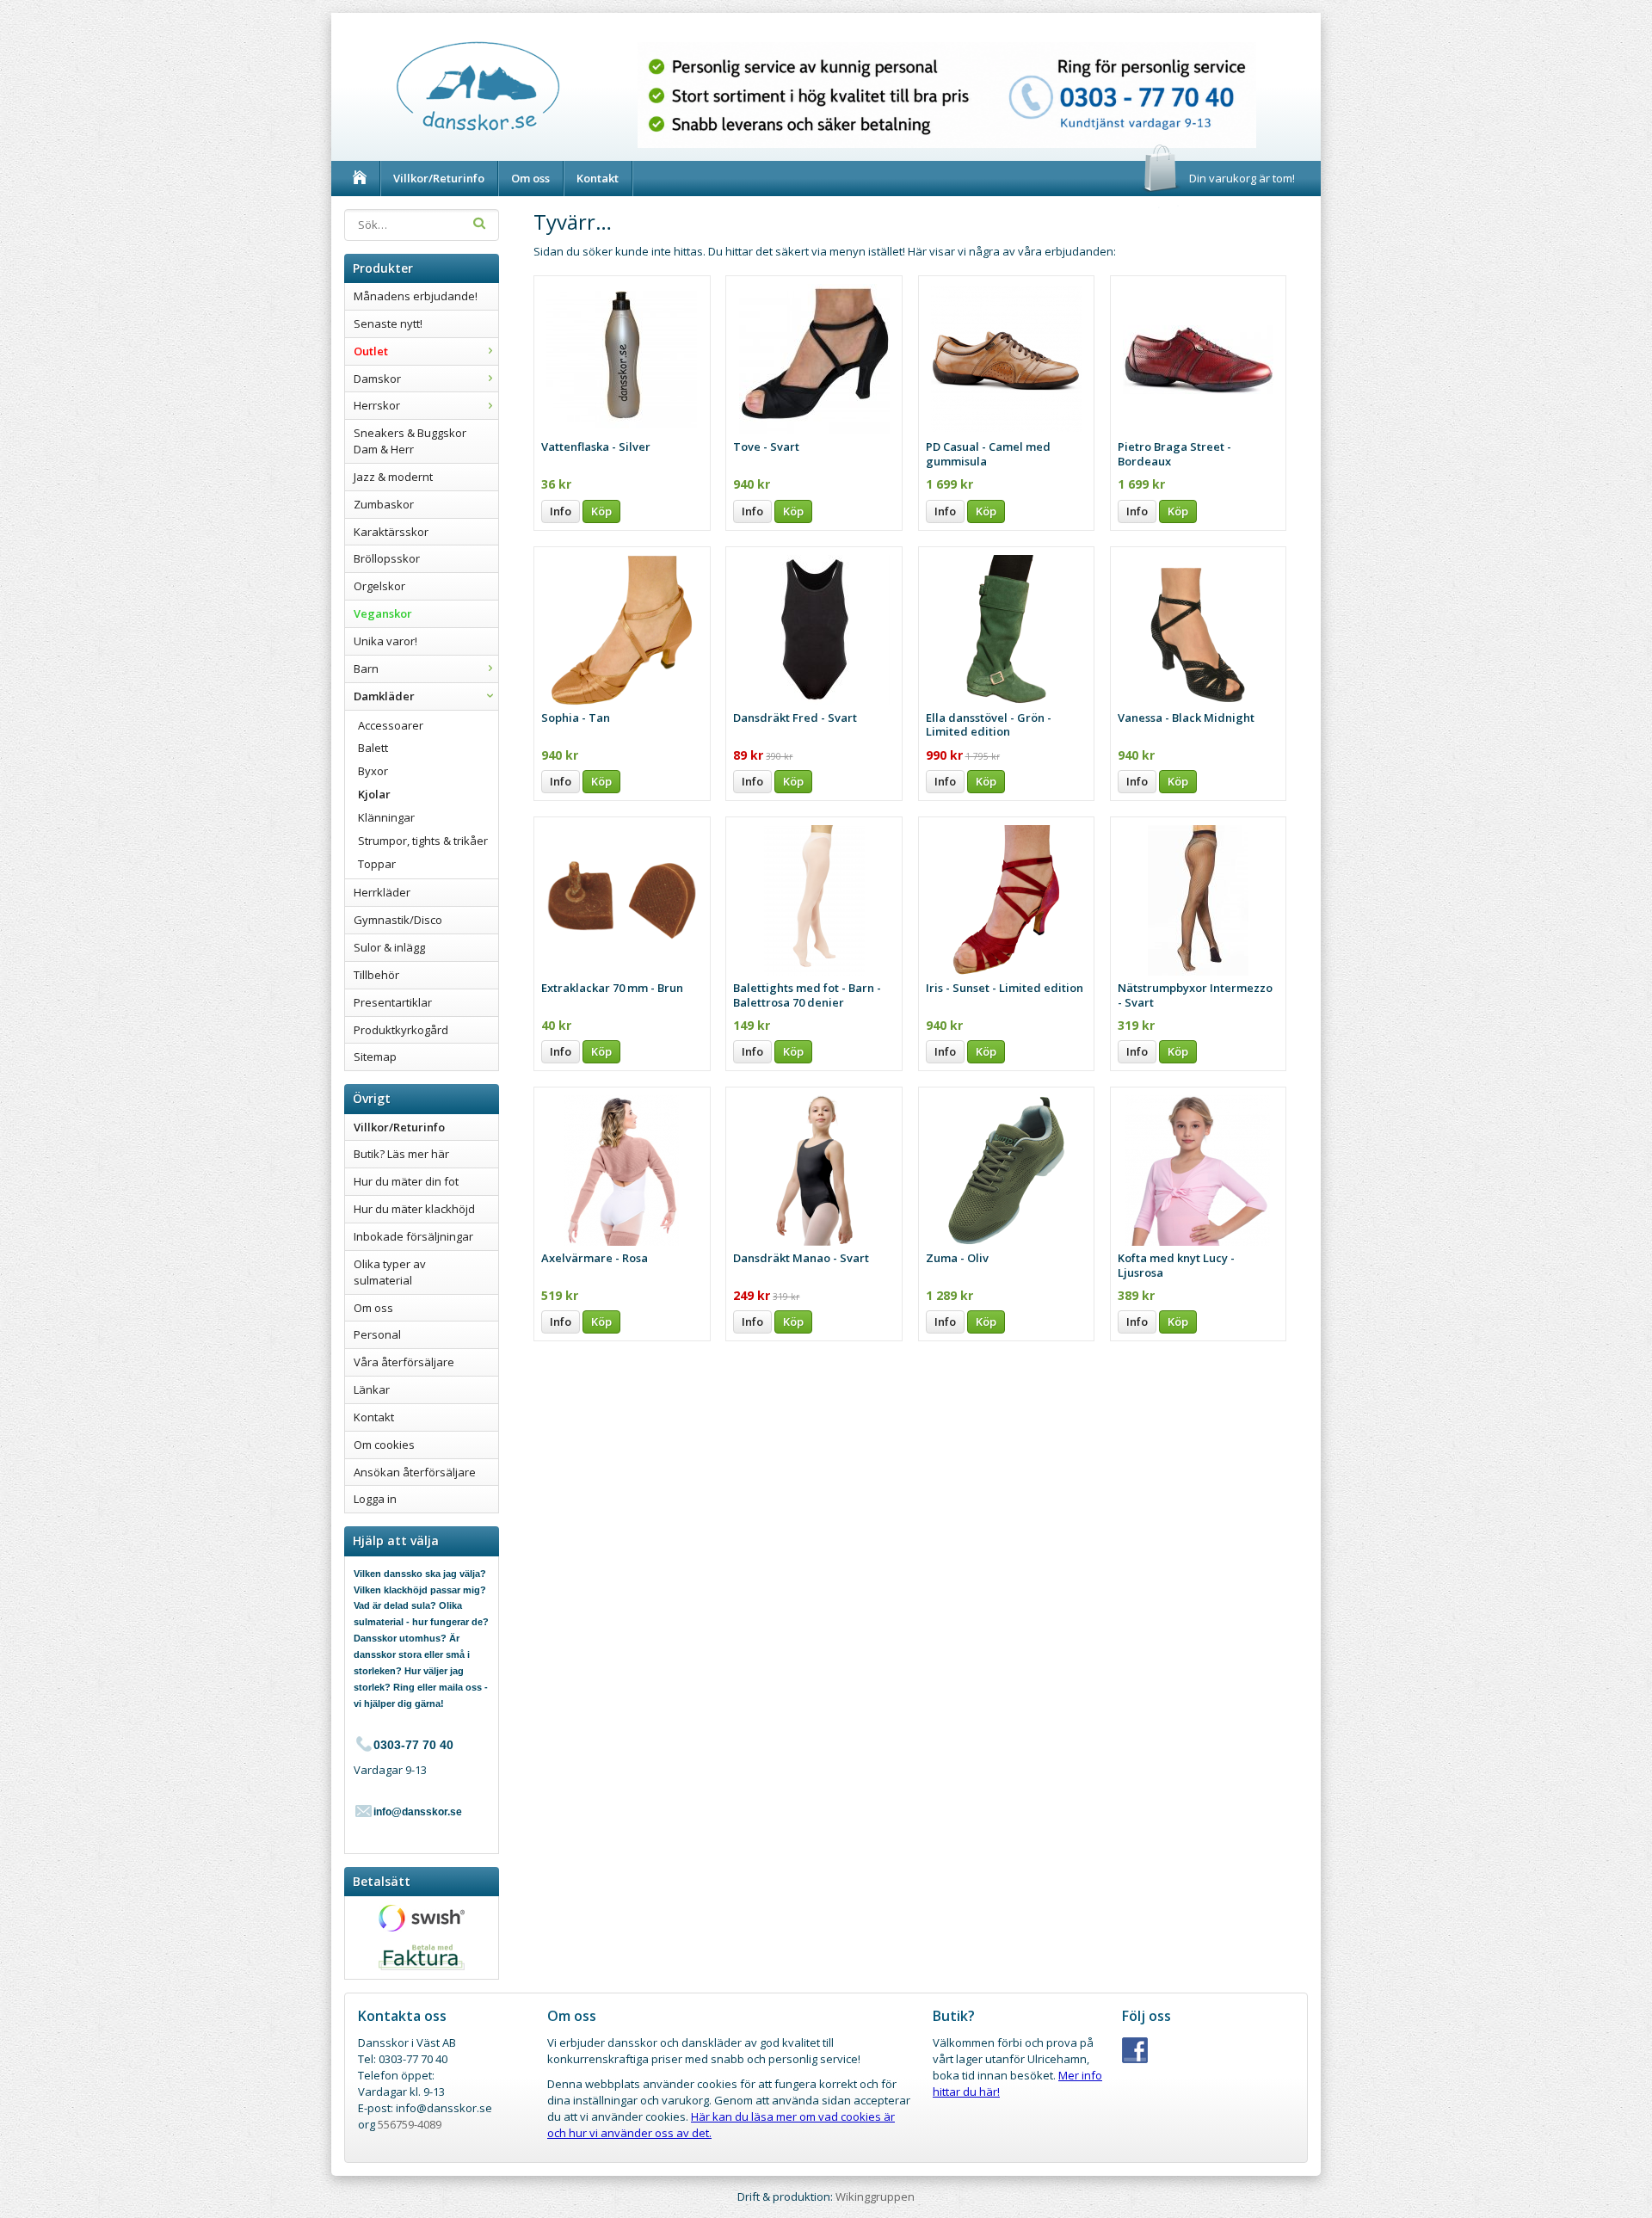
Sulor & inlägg (389, 947)
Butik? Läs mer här (401, 1154)
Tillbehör (376, 975)
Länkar (372, 1389)
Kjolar (374, 794)
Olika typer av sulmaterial (390, 1272)
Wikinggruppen (875, 2196)
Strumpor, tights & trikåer (423, 841)
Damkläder (384, 696)
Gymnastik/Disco (398, 920)
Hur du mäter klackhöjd (414, 1209)
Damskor (377, 379)
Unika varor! (385, 641)
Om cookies (384, 1445)
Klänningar (386, 817)
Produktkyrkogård (401, 1030)
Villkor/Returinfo (439, 178)
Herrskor (377, 405)
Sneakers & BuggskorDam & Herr (410, 441)
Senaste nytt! (388, 323)
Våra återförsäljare (404, 1362)
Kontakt (598, 178)
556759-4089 (410, 2124)
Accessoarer (391, 725)
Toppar (377, 864)
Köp (601, 511)
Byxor (373, 771)
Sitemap (375, 1057)
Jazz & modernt (393, 477)
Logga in (375, 1499)
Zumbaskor (384, 504)
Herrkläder (382, 892)
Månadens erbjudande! (416, 296)
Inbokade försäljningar (413, 1236)
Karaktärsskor (391, 532)
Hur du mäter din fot (406, 1181)
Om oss (530, 178)
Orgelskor (379, 586)
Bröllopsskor (387, 558)
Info (561, 511)
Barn (366, 668)
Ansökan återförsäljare (415, 1472)
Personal (377, 1334)
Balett (373, 748)
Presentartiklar (393, 1002)
